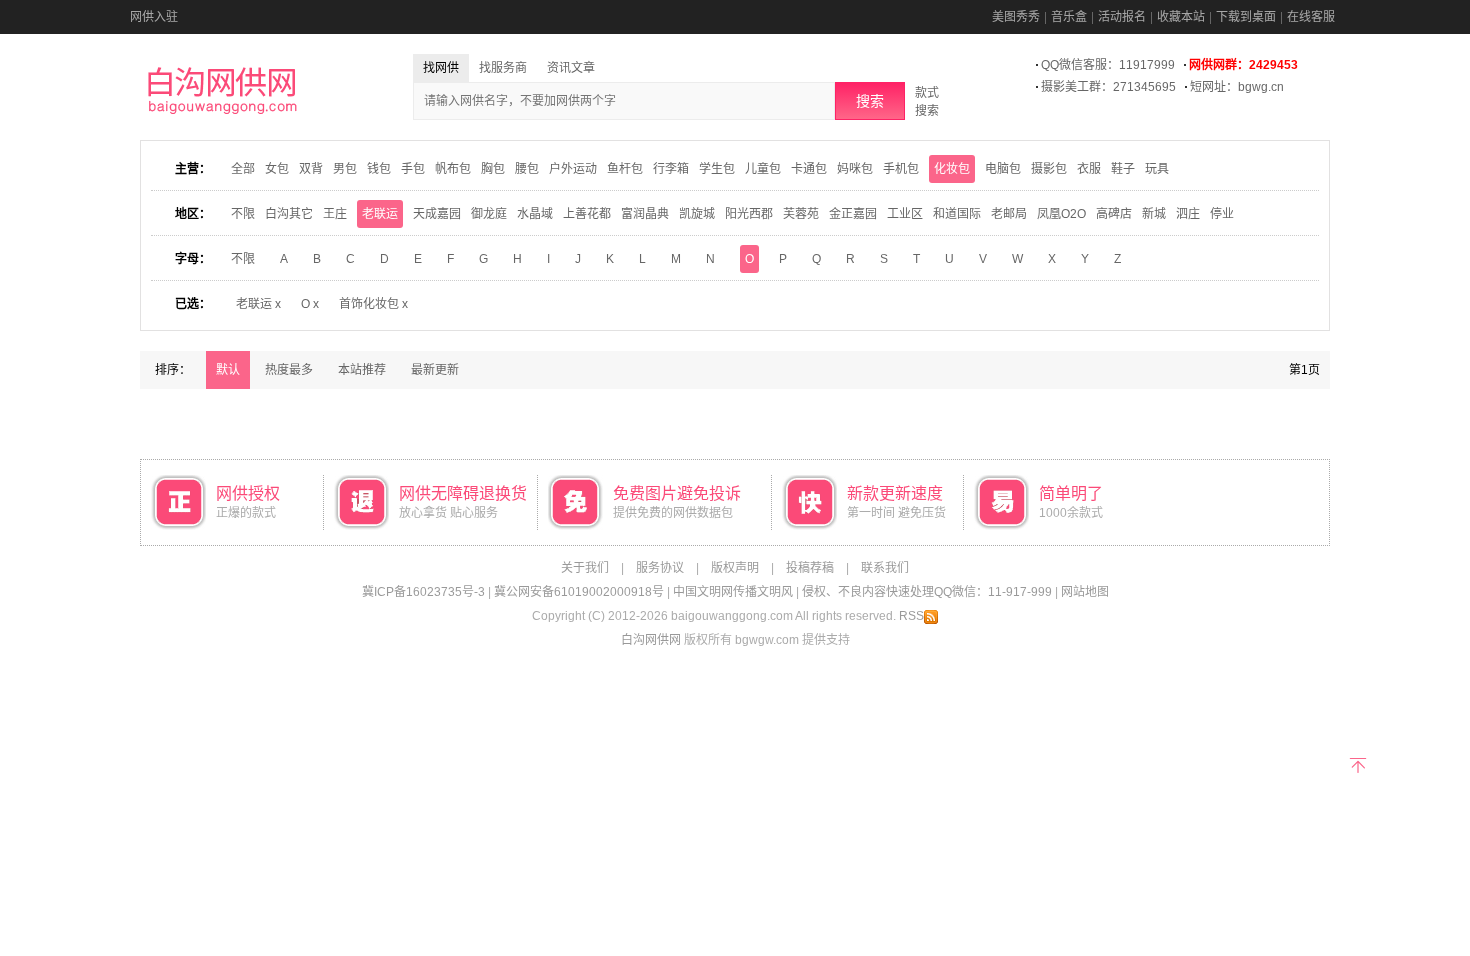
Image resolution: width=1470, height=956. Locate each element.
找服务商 (503, 68)
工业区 (905, 214)
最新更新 (435, 370)
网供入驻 (154, 17)
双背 (311, 169)
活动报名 (1122, 17)
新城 (1154, 214)
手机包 (901, 169)
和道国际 (957, 214)
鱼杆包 (625, 169)
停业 (1222, 214)
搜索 (870, 101)
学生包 (717, 169)
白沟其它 (289, 214)
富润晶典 (645, 214)
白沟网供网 (651, 640)
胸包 (493, 169)
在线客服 (1311, 17)
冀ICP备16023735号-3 (423, 592)
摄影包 (1049, 169)
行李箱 (671, 169)
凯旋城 (697, 214)
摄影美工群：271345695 (1108, 87)
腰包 (527, 169)
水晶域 (535, 214)
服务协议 (660, 568)
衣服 (1089, 169)
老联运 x (258, 304)
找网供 (441, 68)
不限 (243, 214)
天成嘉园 (437, 214)
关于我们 (585, 568)
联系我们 (885, 568)
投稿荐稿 (810, 568)
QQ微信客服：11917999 (1108, 65)
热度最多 (289, 370)
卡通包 (809, 169)
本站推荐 (362, 370)
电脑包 (1003, 169)
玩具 (1157, 169)
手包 (413, 169)
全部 (243, 169)
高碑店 (1114, 214)
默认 (228, 370)
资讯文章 (571, 68)
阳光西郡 (749, 214)
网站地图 (1085, 592)
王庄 (335, 214)
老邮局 (1009, 214)
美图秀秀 (1016, 17)
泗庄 (1188, 214)
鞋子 (1123, 169)
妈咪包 (855, 169)
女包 (277, 169)
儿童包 (763, 169)
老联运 (380, 214)
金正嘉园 (853, 214)
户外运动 (573, 169)
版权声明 (735, 568)
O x (310, 304)
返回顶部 (1357, 763)
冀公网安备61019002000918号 (579, 592)
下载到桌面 (1246, 17)
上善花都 (587, 214)
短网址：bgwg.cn (1237, 87)
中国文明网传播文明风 (733, 592)
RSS (911, 616)
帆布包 (453, 169)
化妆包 (952, 169)
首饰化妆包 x (373, 304)
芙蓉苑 (801, 214)
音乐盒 (1069, 17)
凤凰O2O (1061, 214)
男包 (345, 169)
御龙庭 (489, 214)
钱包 (379, 169)
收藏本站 (1181, 17)
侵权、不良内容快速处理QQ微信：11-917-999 (927, 592)
